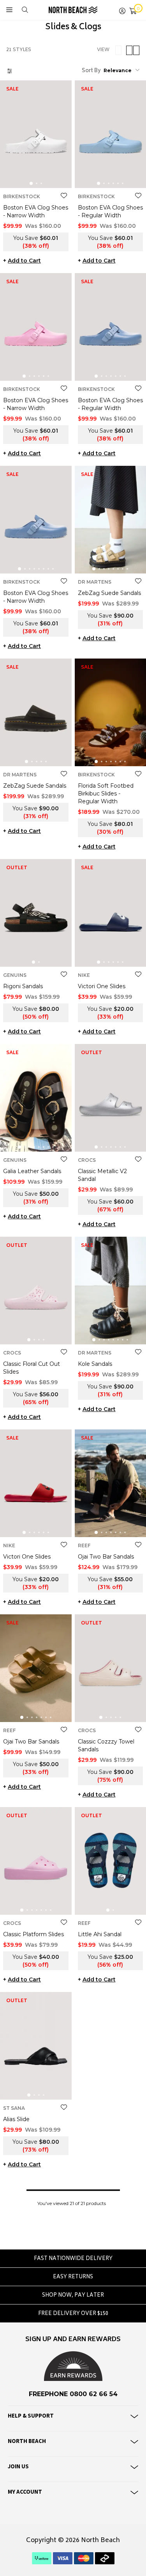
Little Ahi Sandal (100, 1934)
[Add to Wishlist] (64, 196)
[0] (133, 10)
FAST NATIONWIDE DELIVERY (73, 2259)
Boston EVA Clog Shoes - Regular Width (110, 211)
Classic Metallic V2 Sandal (102, 1175)
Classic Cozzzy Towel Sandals (106, 1745)
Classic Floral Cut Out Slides (32, 1368)
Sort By (91, 71)
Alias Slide (16, 2119)
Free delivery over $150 (73, 2314)
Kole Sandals (95, 1364)
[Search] (25, 10)
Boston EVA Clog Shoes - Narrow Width (36, 211)
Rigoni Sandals (23, 986)
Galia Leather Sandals (32, 1171)
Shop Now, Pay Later (73, 2296)
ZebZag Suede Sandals (109, 593)
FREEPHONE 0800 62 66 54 (73, 2394)
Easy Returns (73, 2277)
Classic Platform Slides (33, 1934)
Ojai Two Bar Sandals (106, 1557)
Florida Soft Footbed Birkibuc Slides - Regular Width (106, 794)
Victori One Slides (102, 986)
